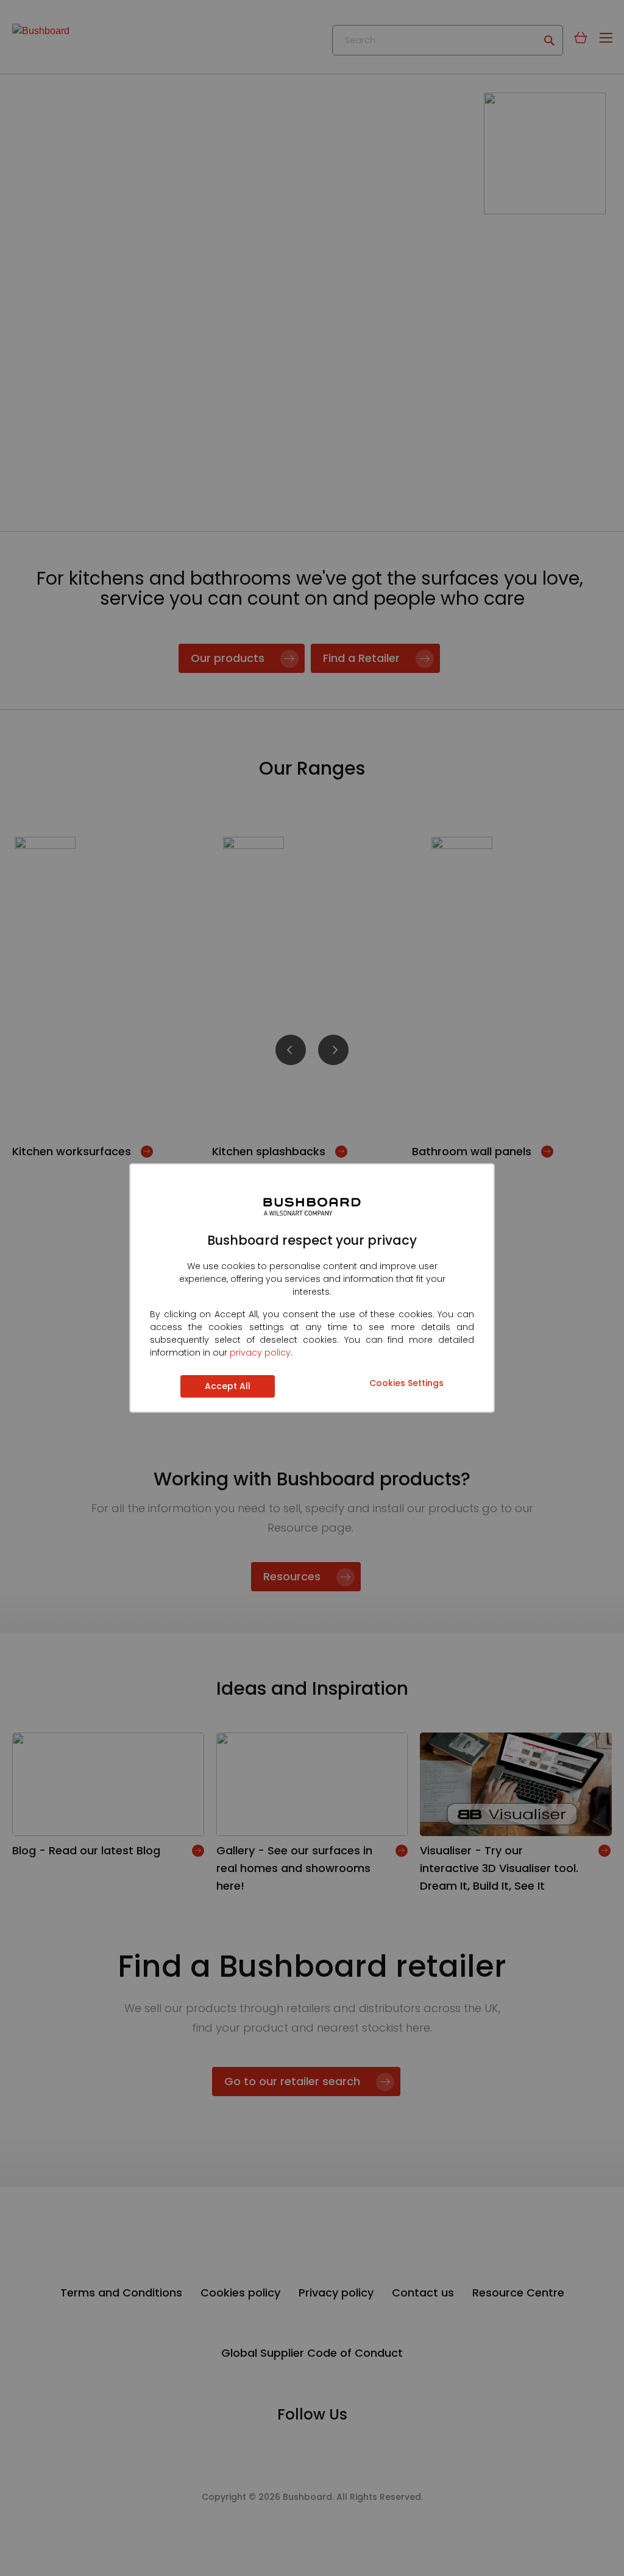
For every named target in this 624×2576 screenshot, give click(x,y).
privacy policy (260, 1353)
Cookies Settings (406, 1383)
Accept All (228, 1386)
